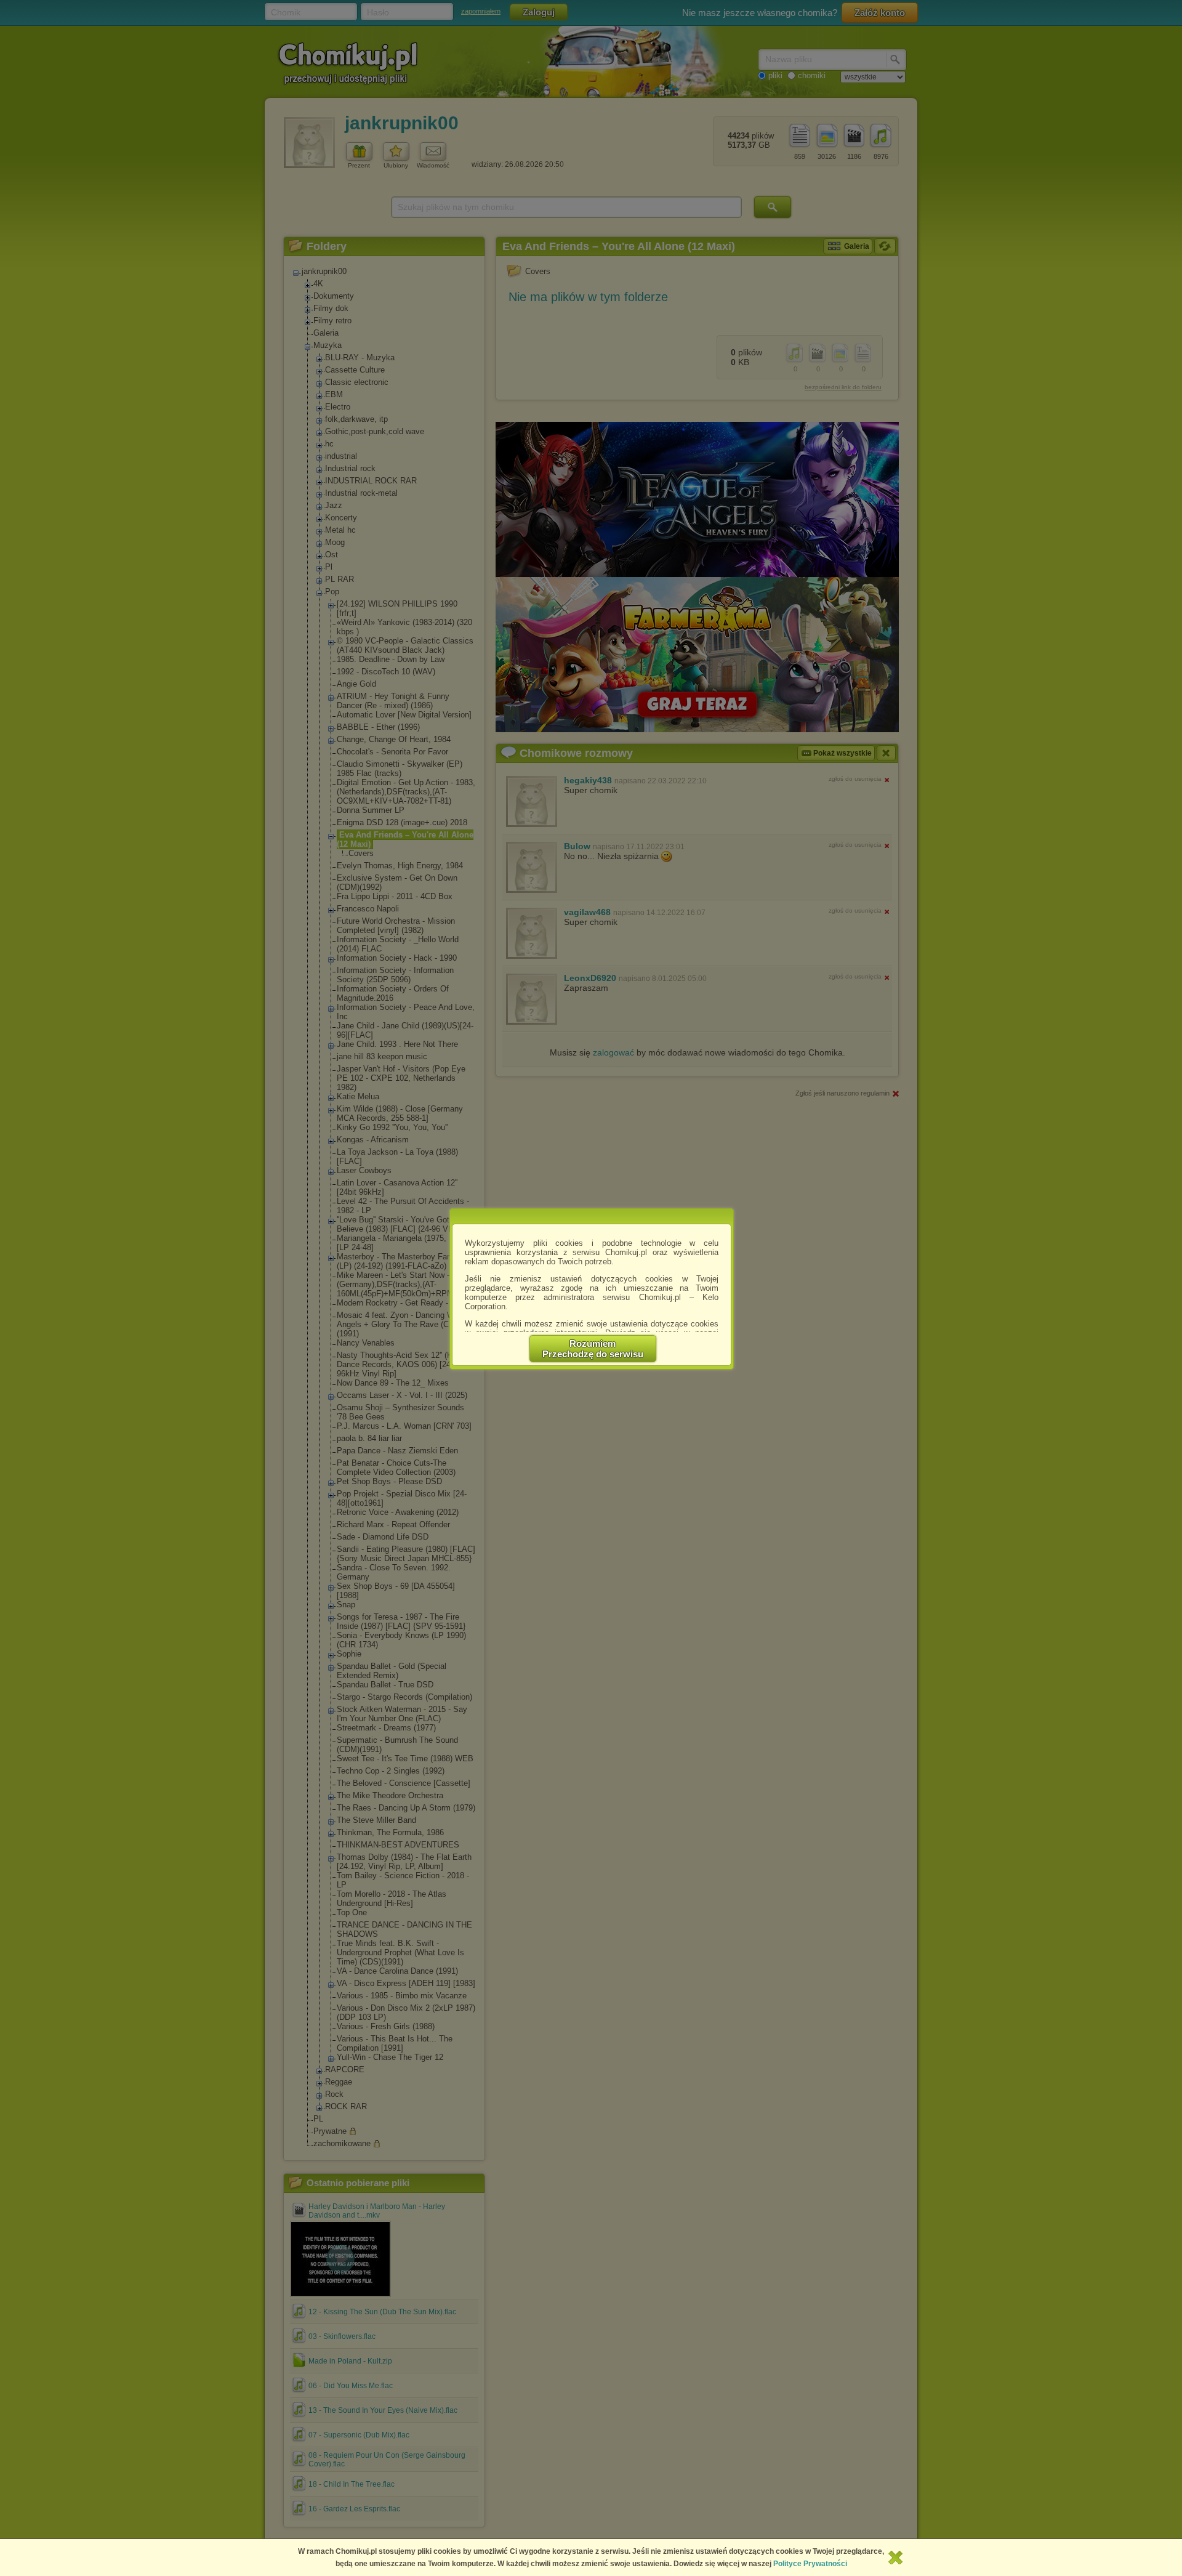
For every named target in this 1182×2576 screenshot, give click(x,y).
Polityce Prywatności (810, 2564)
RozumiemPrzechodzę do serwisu (593, 1349)
